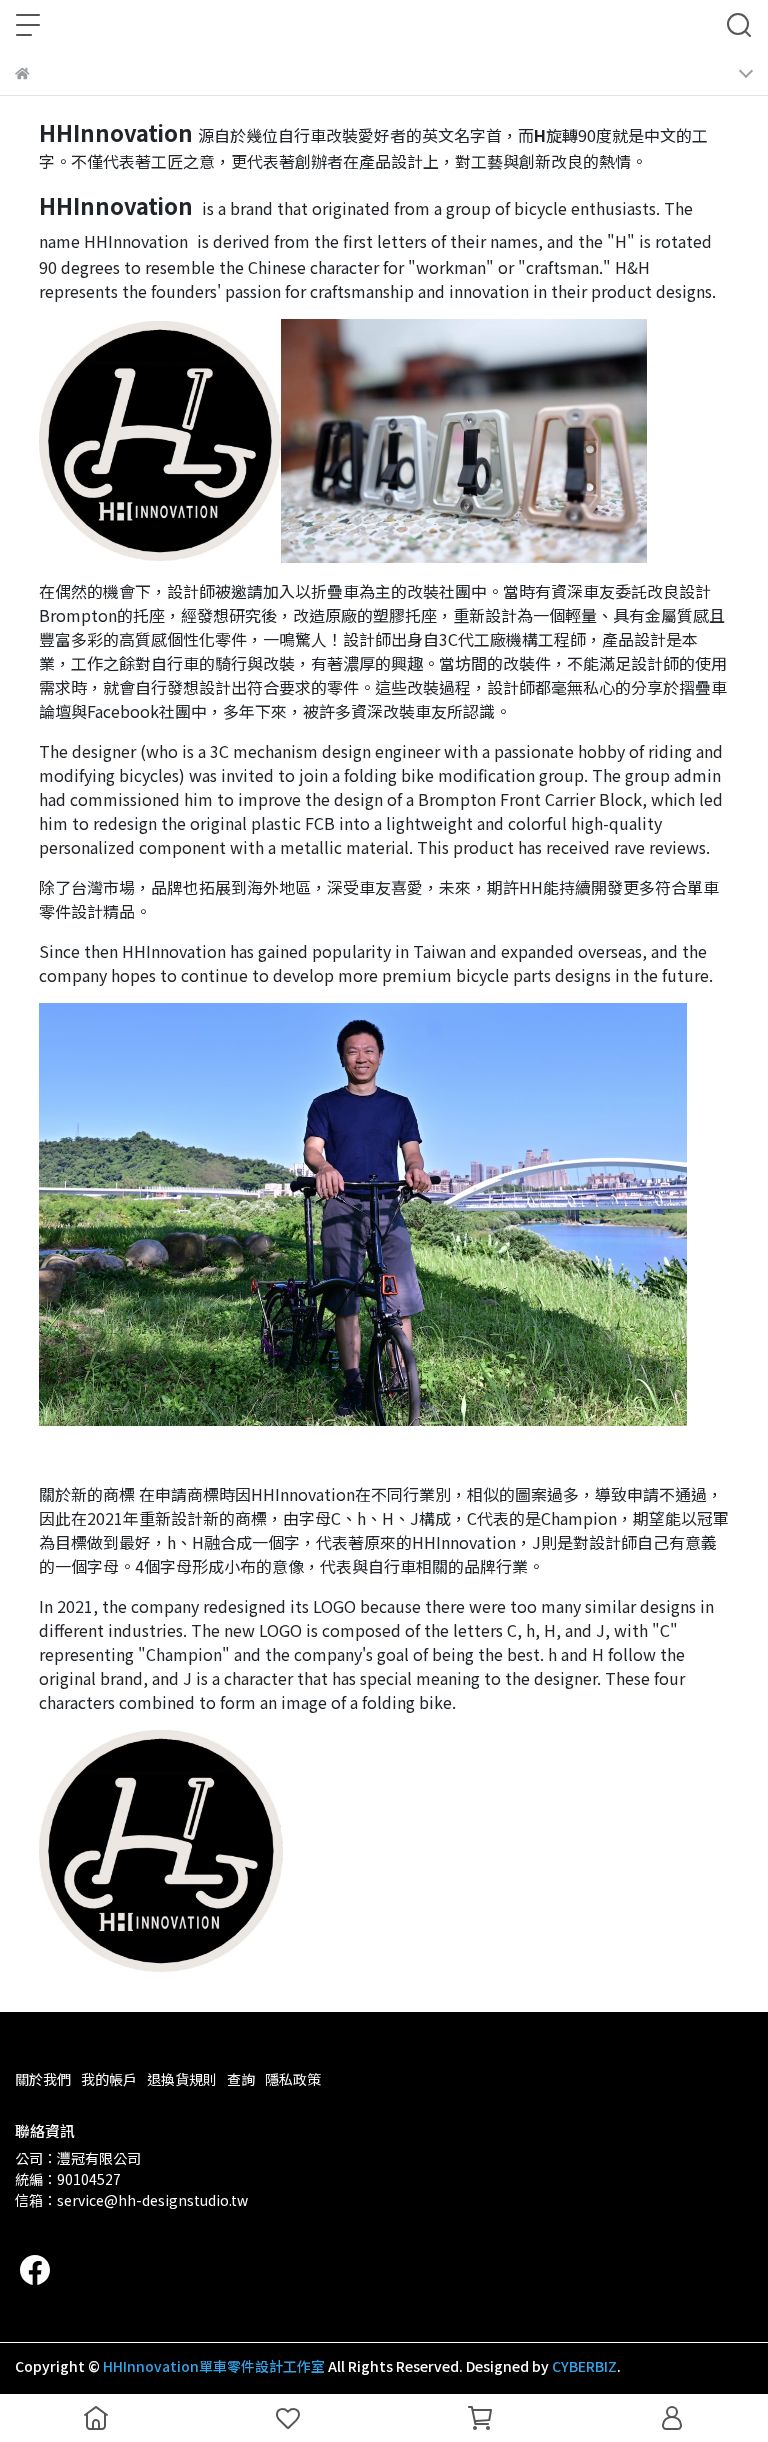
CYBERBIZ (584, 2366)
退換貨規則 (182, 2079)
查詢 (241, 2079)
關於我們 (43, 2079)
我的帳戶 (109, 2079)
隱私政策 (293, 2079)
